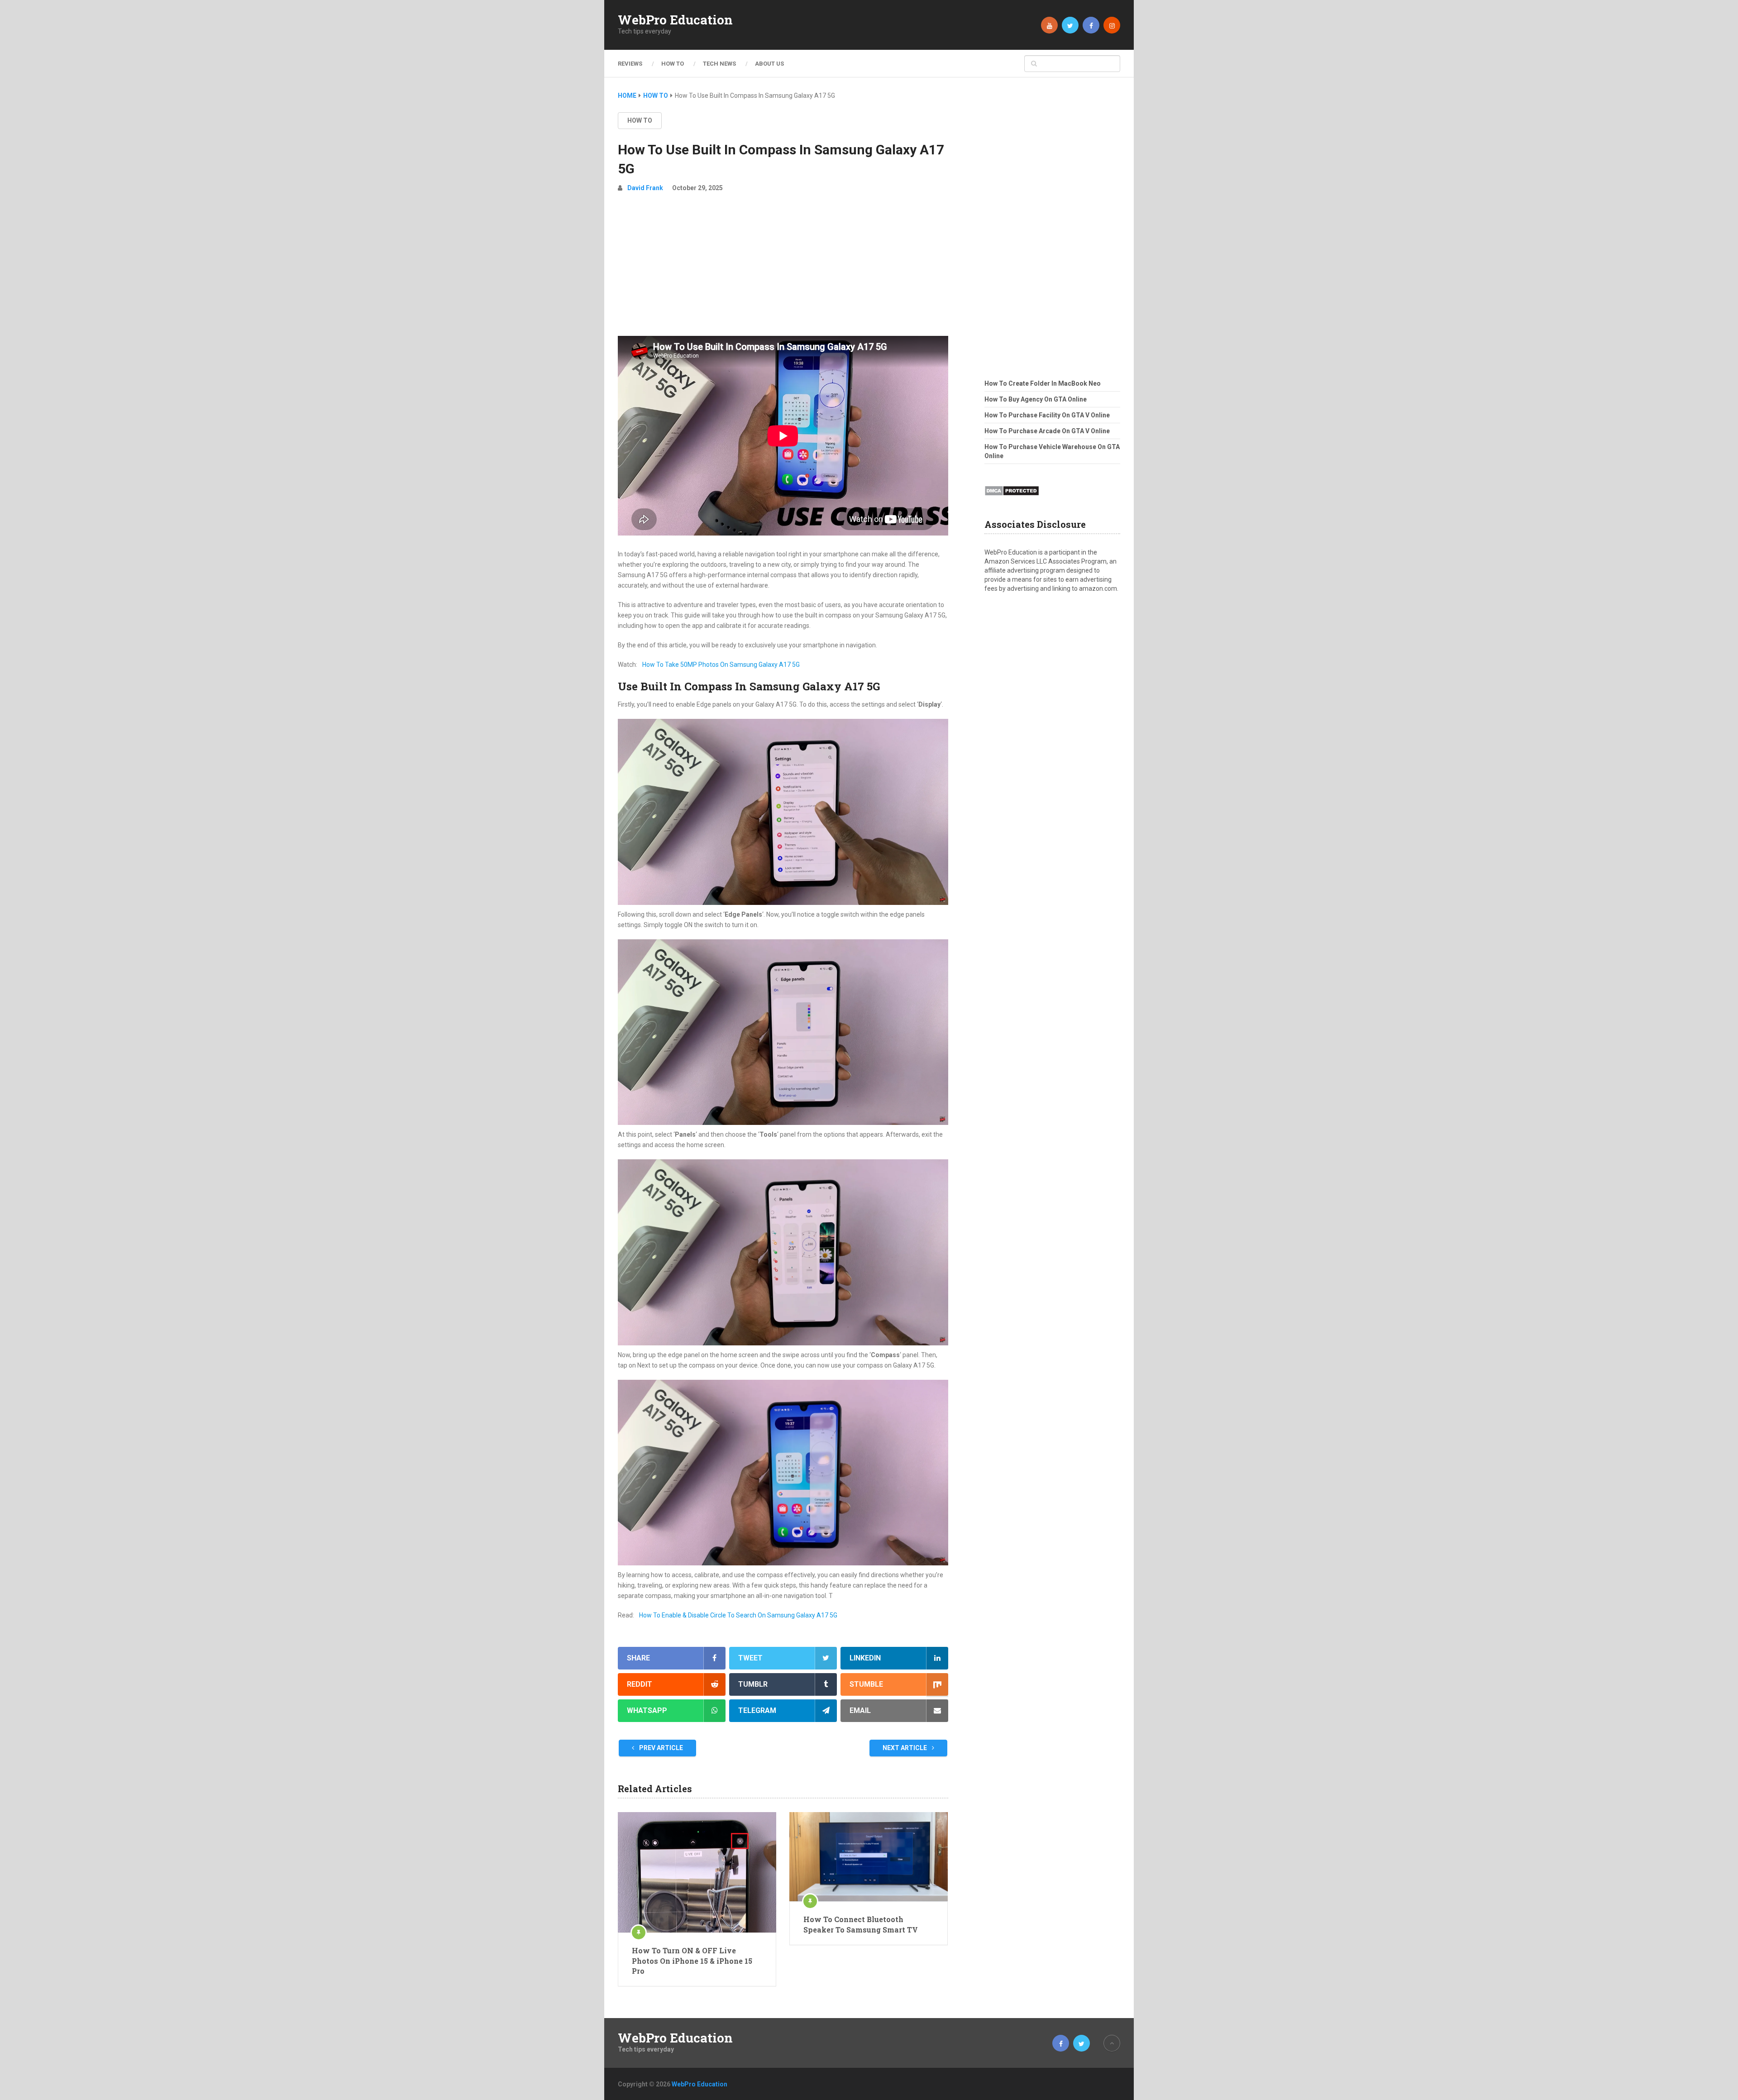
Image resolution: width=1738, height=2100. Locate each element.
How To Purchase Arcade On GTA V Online (1047, 431)
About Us (769, 64)
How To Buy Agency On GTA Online (1036, 399)
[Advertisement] (783, 268)
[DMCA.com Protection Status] (1012, 498)
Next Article (905, 1748)
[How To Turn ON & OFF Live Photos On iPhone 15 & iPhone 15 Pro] (697, 1872)
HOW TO (673, 64)
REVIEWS (630, 64)
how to (640, 120)
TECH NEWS (719, 64)
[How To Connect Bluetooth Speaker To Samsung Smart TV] (869, 1857)
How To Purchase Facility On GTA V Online (1047, 415)
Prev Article (660, 1748)
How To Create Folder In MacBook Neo (1043, 383)
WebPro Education (675, 20)
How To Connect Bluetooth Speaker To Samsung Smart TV (861, 1924)
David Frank (645, 188)
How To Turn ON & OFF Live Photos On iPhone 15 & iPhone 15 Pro (692, 1961)
